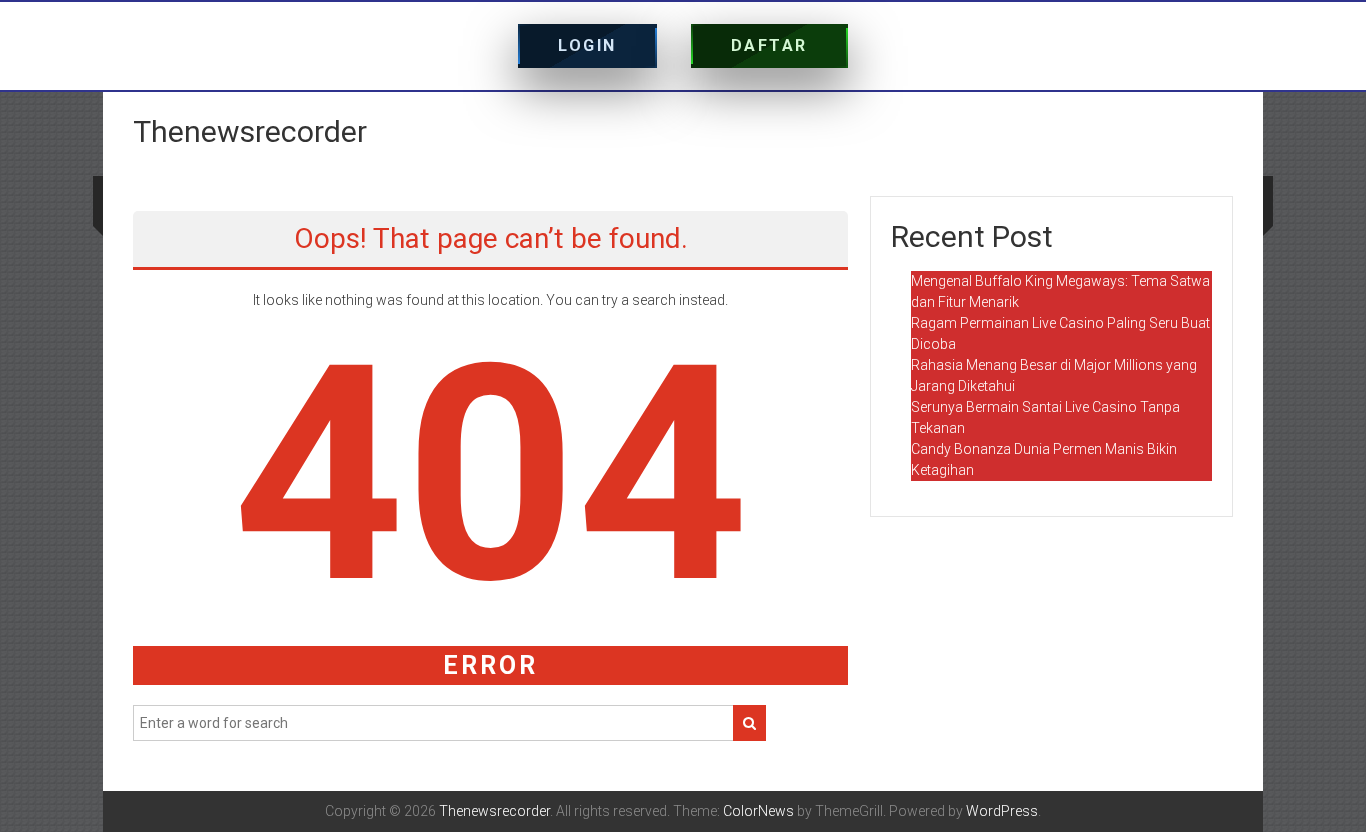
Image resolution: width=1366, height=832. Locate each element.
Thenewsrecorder (250, 131)
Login (587, 45)
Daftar (769, 45)
